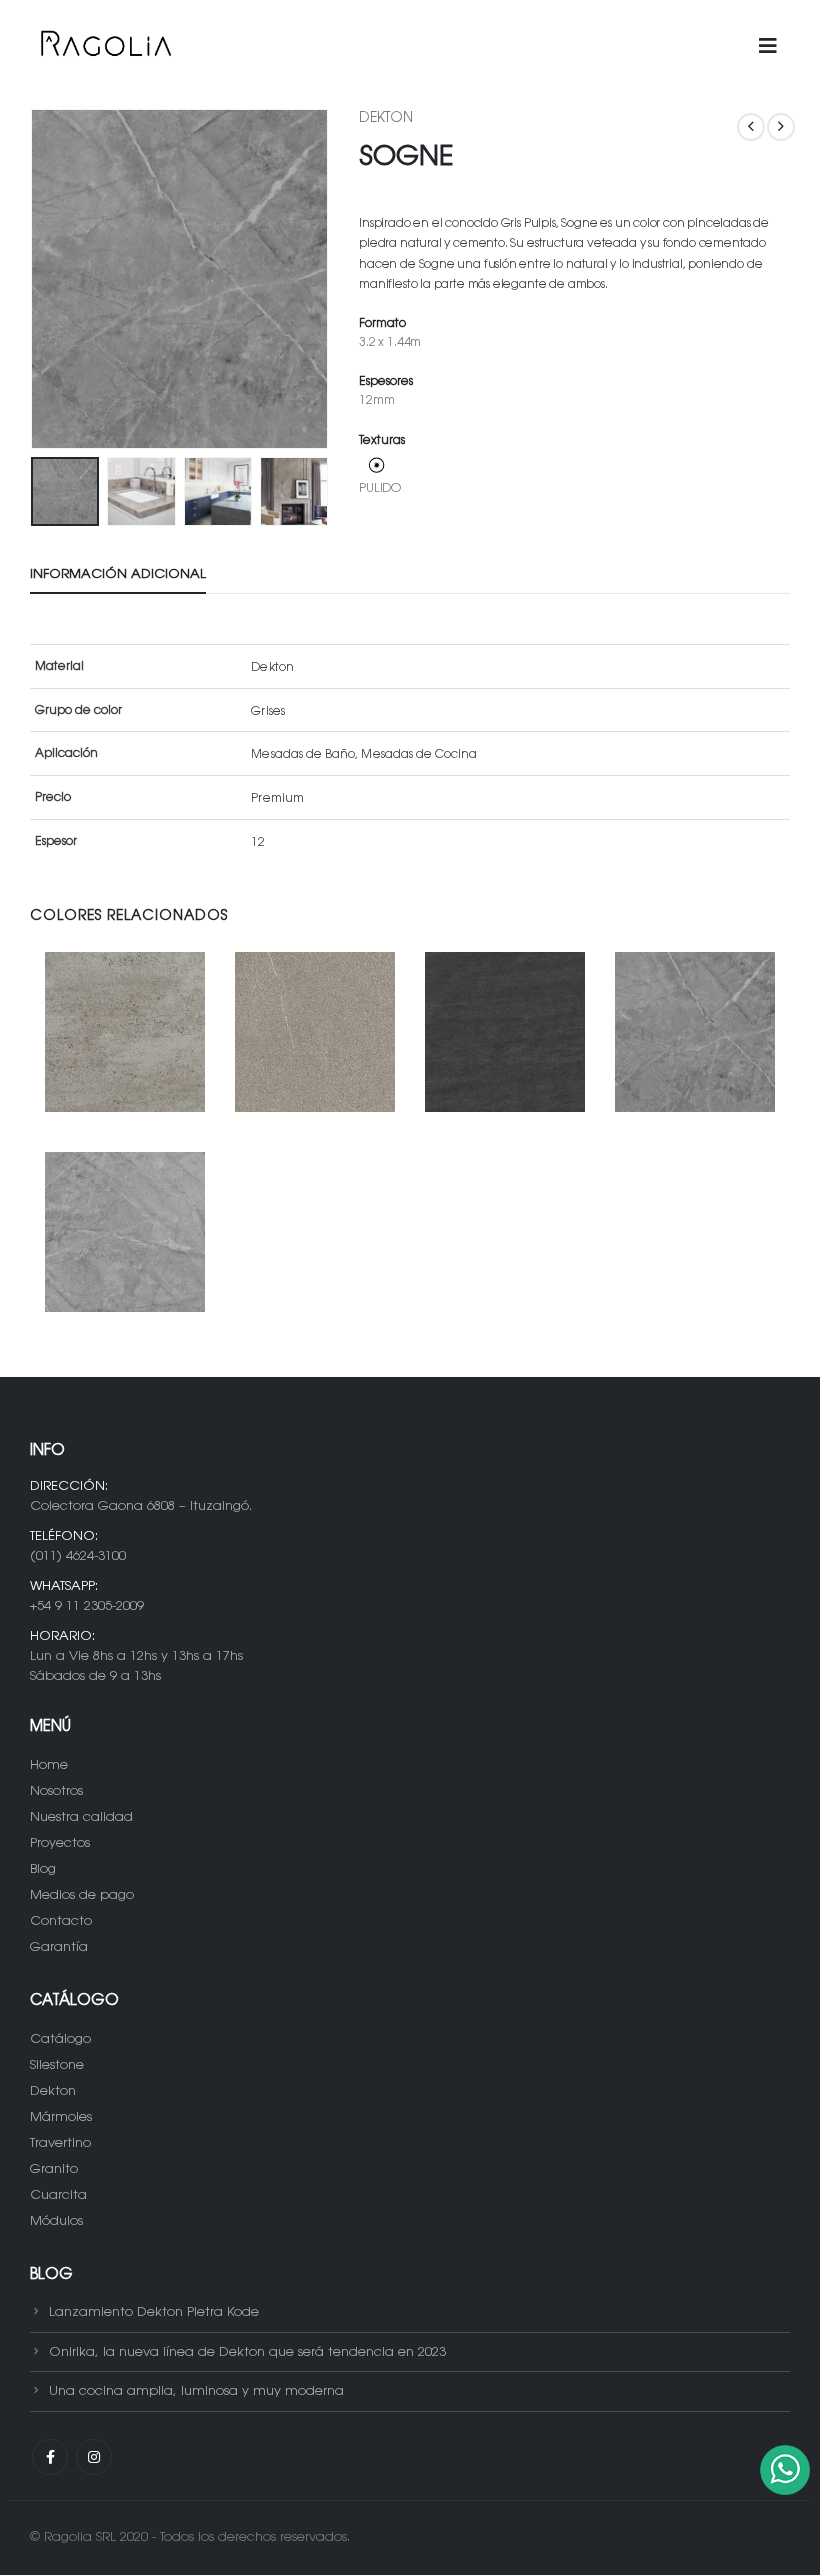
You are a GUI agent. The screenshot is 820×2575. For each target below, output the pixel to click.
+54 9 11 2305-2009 (87, 1606)
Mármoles (61, 2117)
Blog (43, 1869)
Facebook (50, 2457)
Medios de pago (82, 1895)
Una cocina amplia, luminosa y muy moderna (196, 2391)
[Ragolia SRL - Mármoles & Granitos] (105, 47)
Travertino (60, 2143)
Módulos (56, 2221)
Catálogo (60, 2039)
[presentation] (55, 279)
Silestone (57, 2065)
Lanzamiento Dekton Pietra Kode (154, 2312)
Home (49, 1765)
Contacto (61, 1921)
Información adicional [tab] (118, 574)
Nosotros (56, 1791)
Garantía (59, 1947)
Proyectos (60, 1843)
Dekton (386, 119)
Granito (54, 2169)
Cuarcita (58, 2195)
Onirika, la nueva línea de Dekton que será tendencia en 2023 (247, 2351)
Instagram (94, 2457)
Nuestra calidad (81, 1817)
